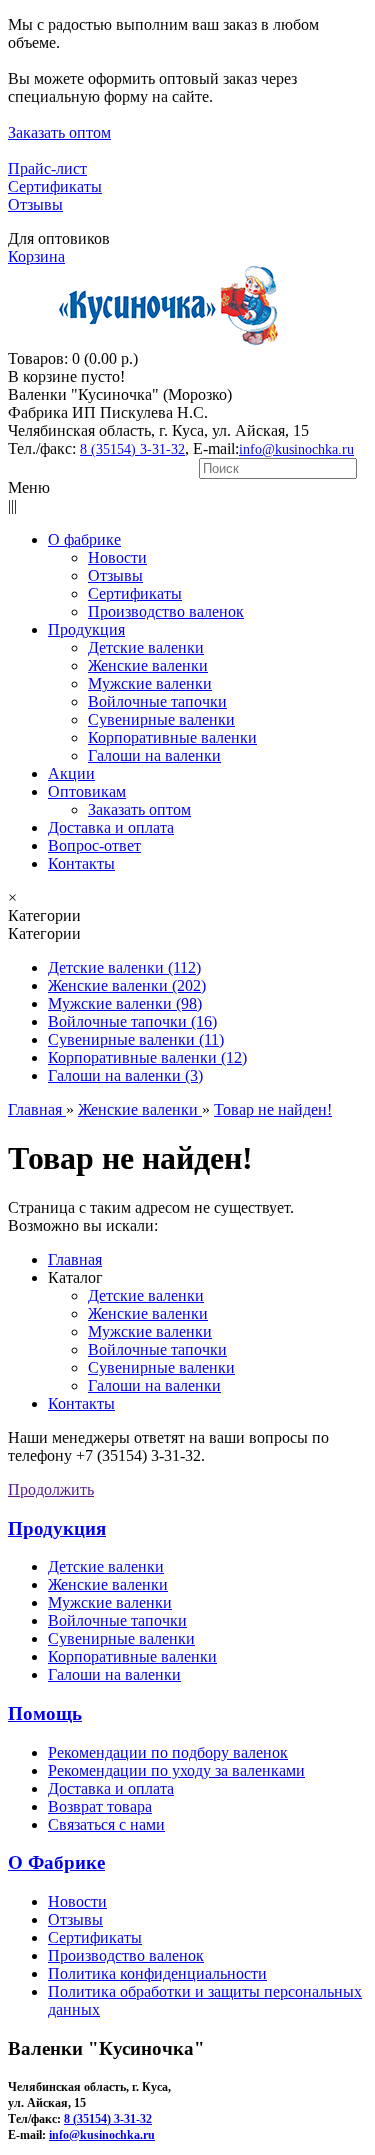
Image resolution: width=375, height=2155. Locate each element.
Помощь (45, 1713)
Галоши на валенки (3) (125, 1075)
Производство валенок (126, 1955)
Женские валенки (148, 1313)
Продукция (57, 1528)
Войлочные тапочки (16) (132, 1021)
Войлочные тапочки (157, 1349)
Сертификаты (55, 186)
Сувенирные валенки (161, 1367)
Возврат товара (100, 1806)
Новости (77, 1901)
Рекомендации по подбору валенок (168, 1752)
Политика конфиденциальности (157, 1973)
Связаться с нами (106, 1824)
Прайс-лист (47, 168)
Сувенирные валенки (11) (136, 1039)
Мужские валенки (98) (125, 1003)
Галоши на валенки (154, 1385)
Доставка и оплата (111, 1788)
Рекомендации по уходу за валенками (176, 1770)
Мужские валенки (150, 1331)
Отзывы (35, 204)
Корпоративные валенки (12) (147, 1057)
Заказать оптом (59, 132)
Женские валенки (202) (127, 985)
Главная (75, 1259)
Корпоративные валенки (132, 1656)
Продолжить (51, 1489)
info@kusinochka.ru (296, 449)
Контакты (81, 1403)
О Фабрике (56, 1862)
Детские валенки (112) (124, 967)
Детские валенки (146, 1295)
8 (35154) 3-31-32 (132, 449)
